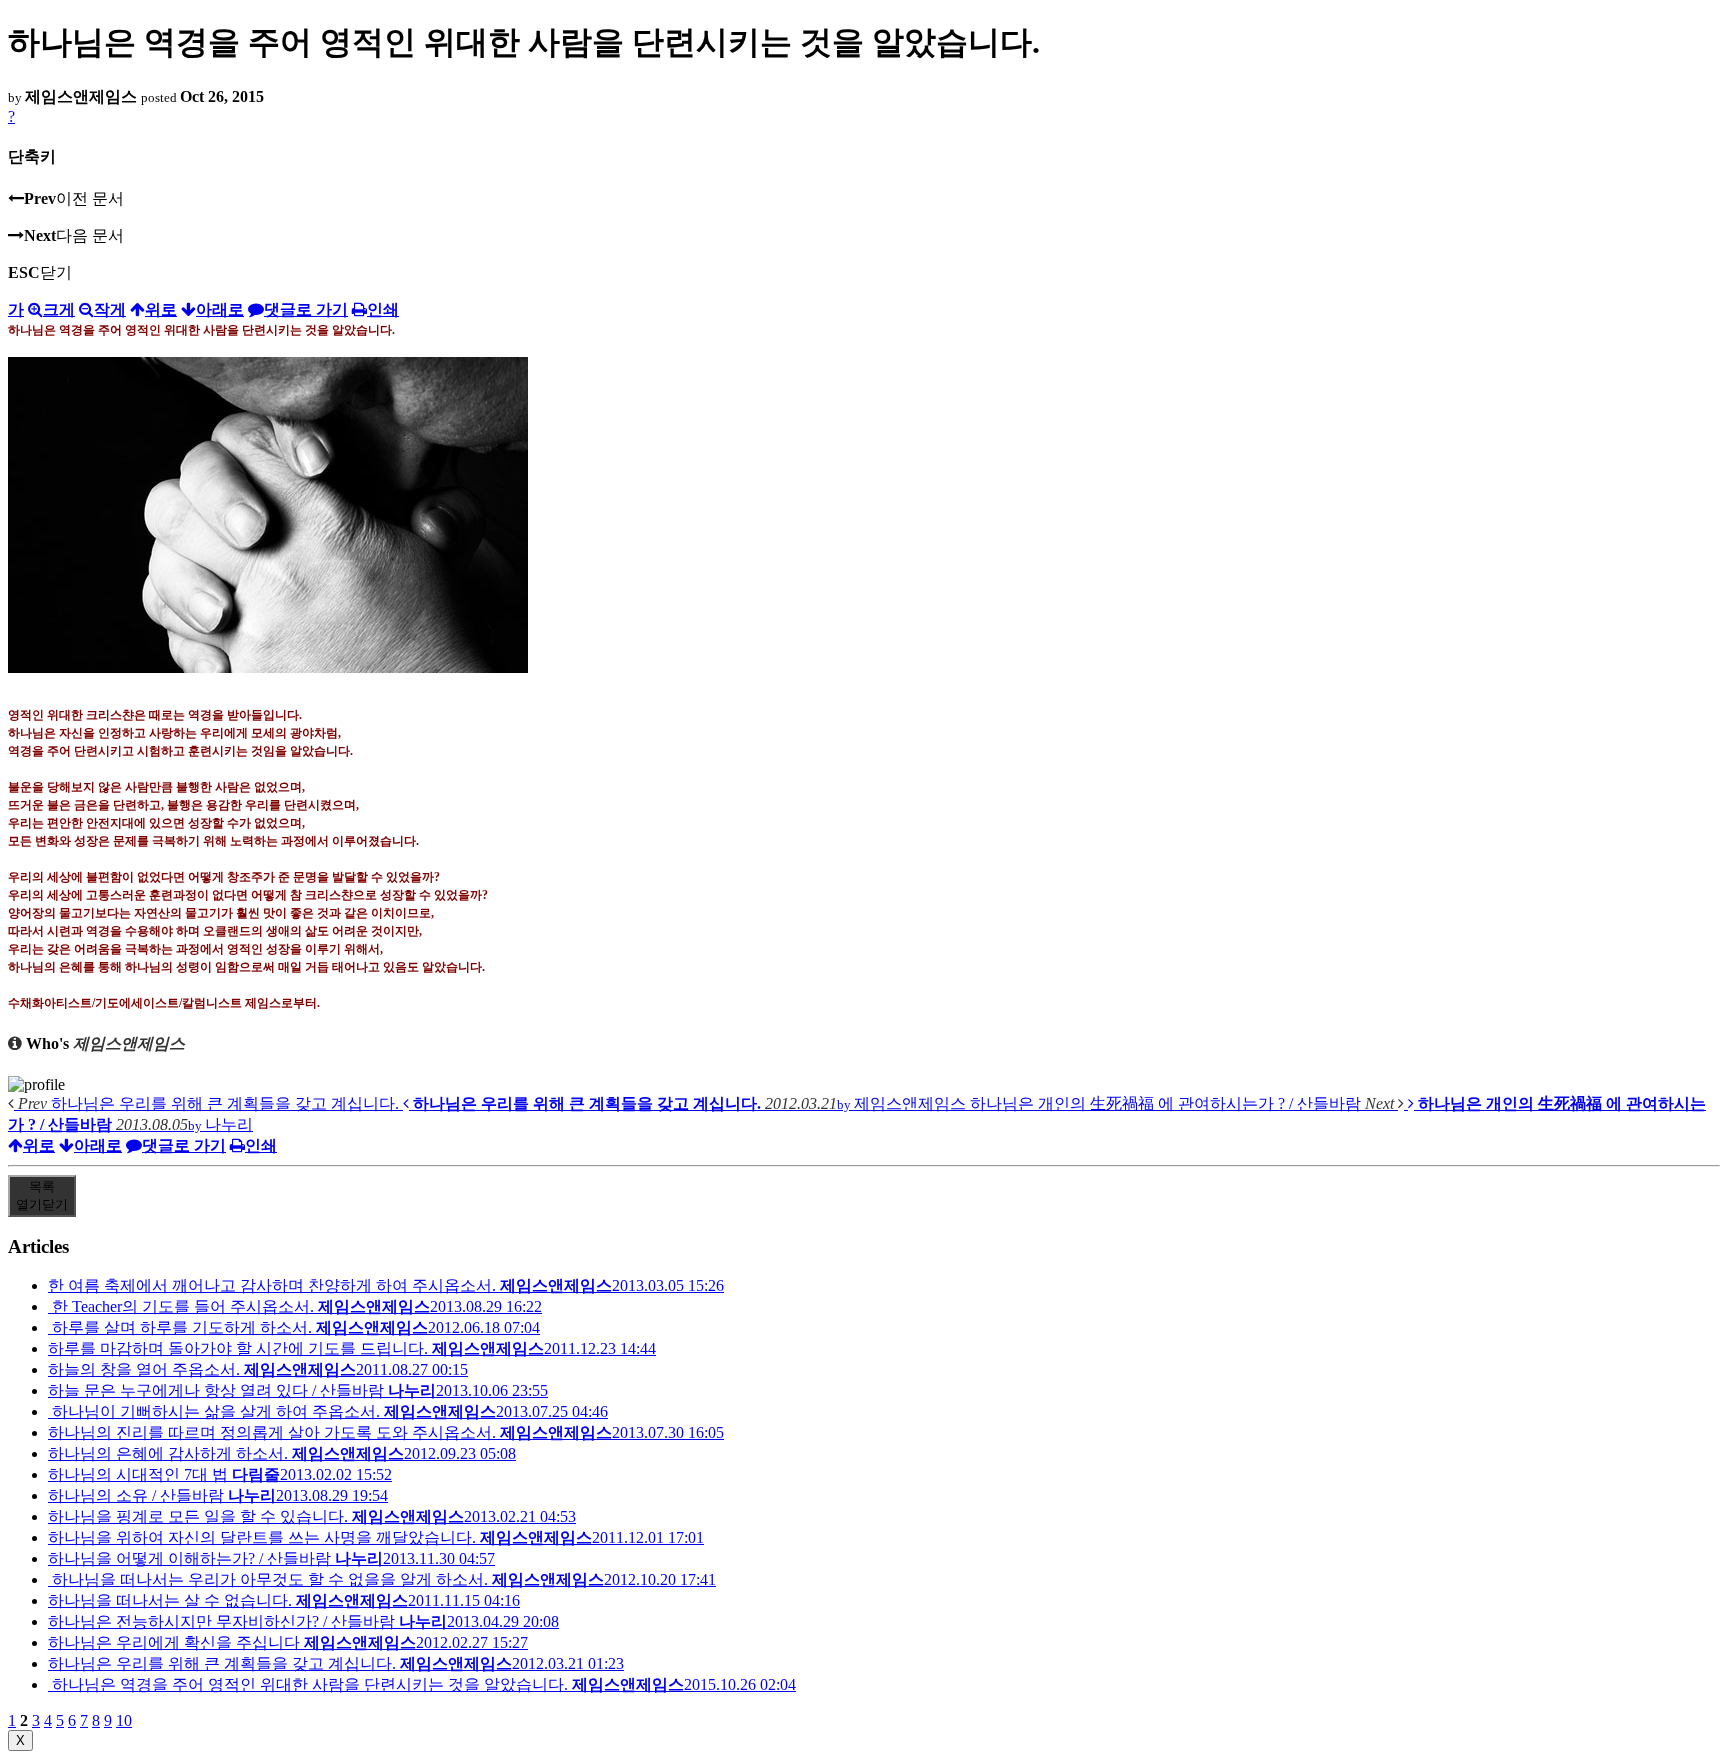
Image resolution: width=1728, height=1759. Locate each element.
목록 (42, 1195)
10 (124, 1720)
